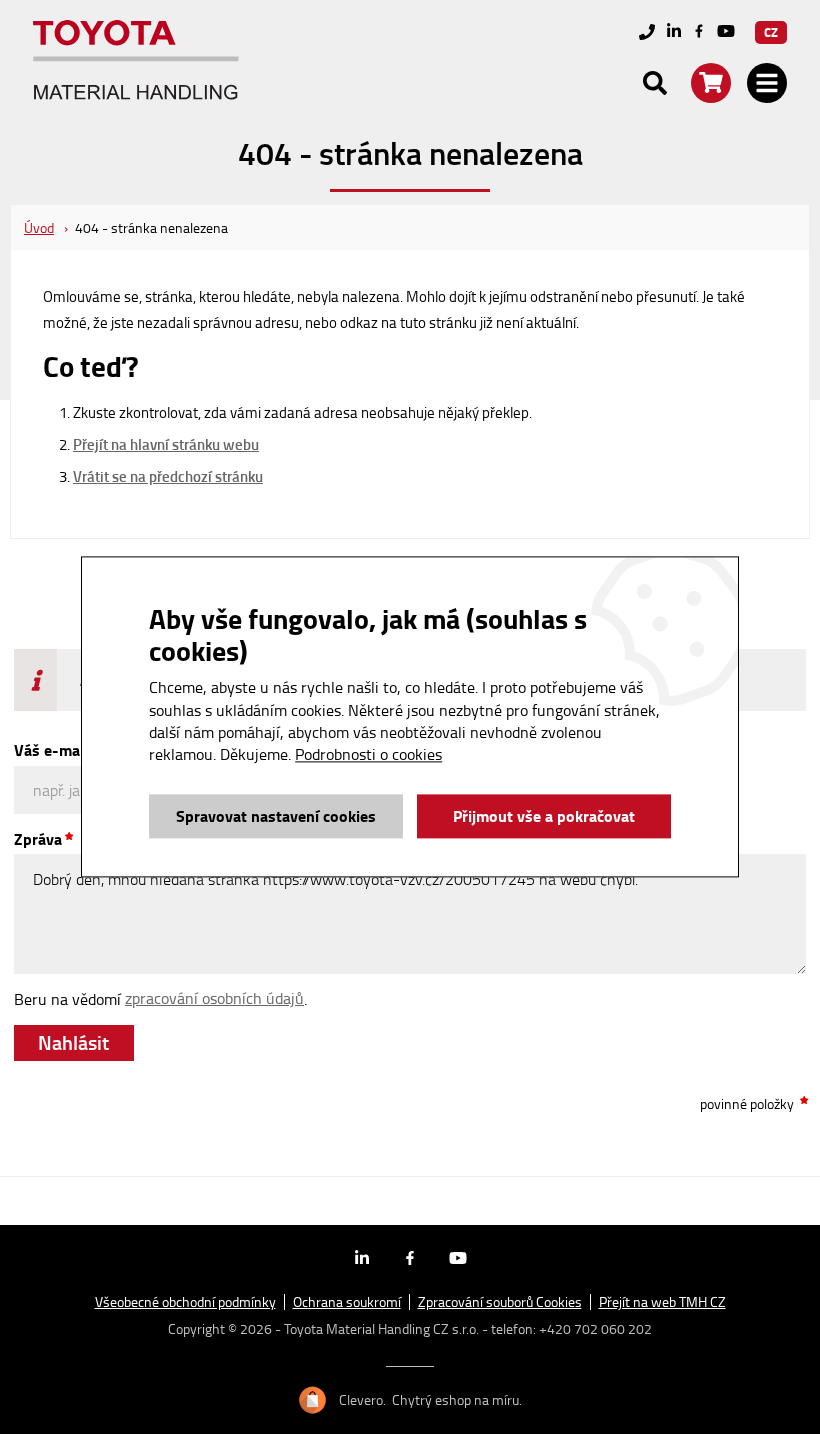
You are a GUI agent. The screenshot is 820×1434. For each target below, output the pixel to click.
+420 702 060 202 (595, 1328)
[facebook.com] (699, 32)
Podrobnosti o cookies (368, 755)
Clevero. (362, 1400)
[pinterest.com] (726, 32)
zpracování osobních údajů (214, 998)
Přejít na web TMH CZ (662, 1302)
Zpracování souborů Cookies (500, 1302)
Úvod (39, 227)
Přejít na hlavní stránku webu (166, 444)
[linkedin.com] (674, 32)
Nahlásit (73, 1041)
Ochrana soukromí (347, 1302)
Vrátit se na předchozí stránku (168, 476)
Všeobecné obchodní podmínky (185, 1302)
